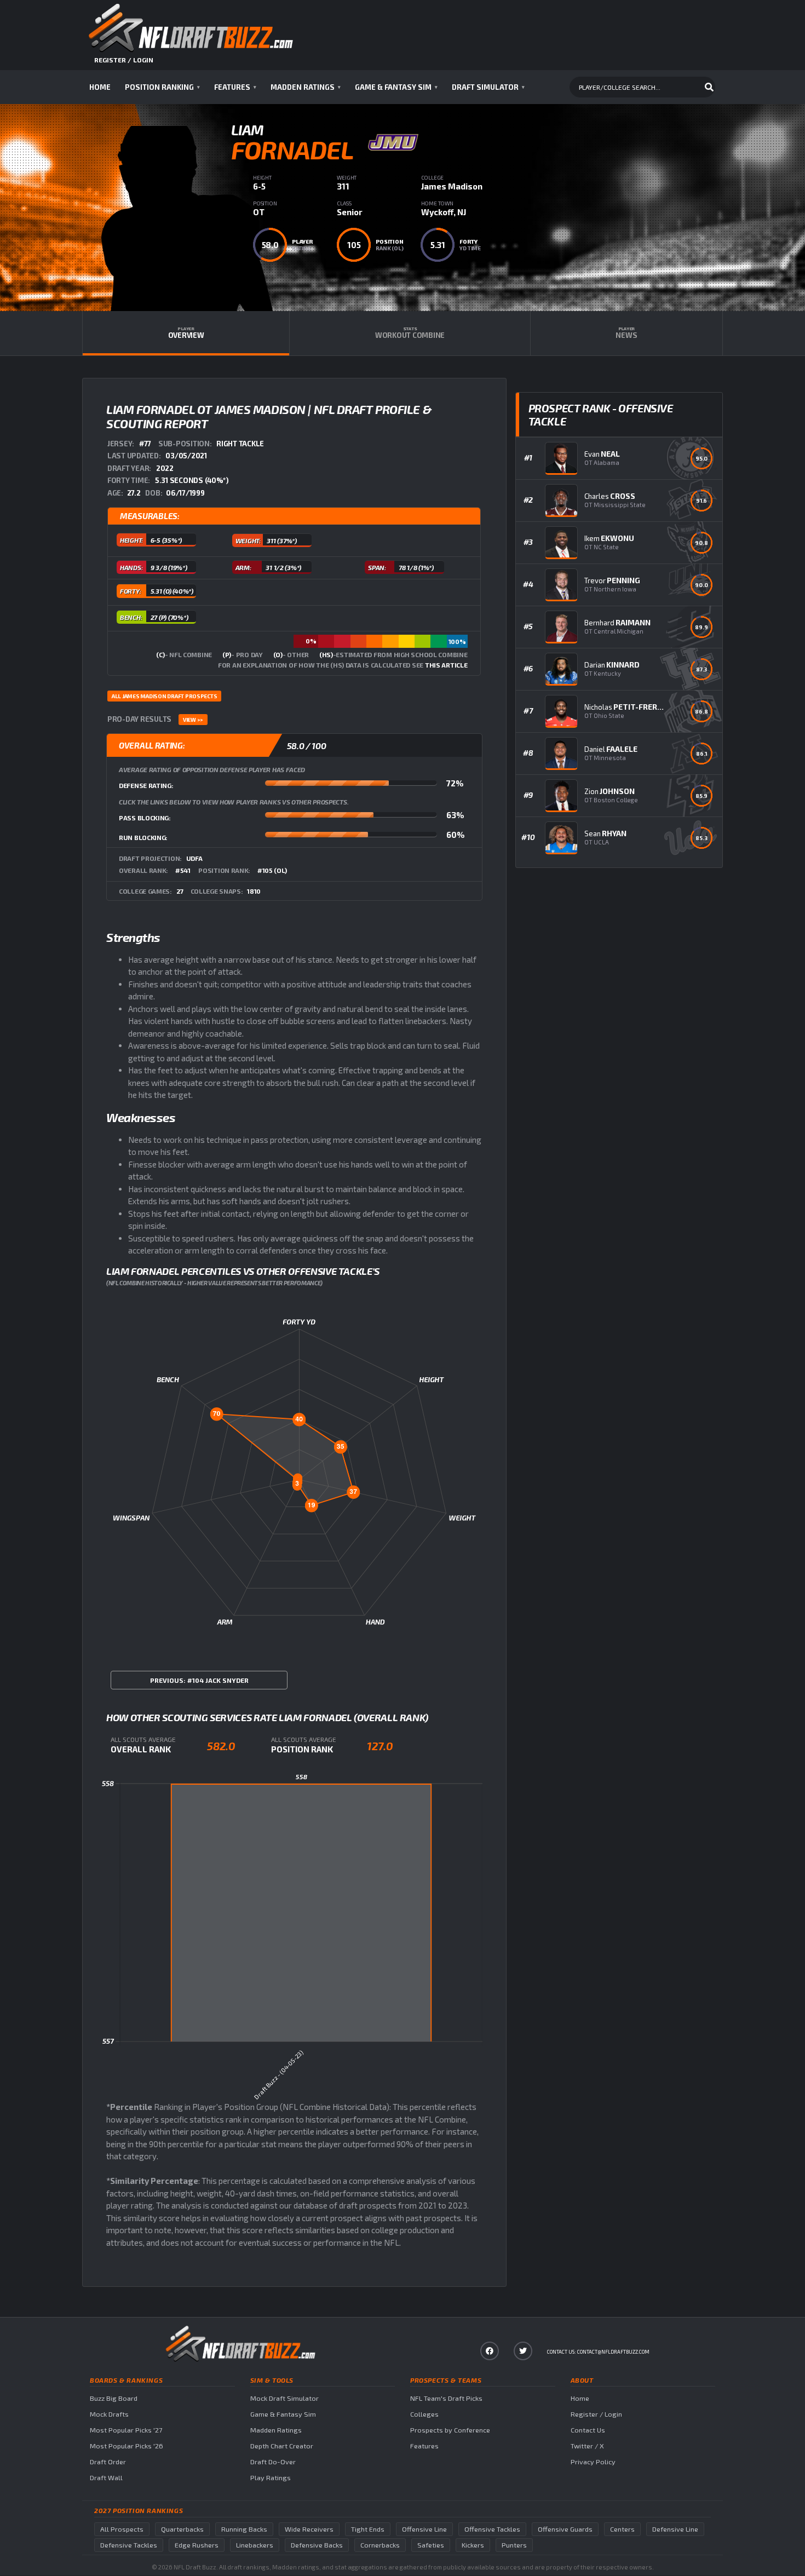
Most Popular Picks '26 (127, 2446)
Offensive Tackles (492, 2529)
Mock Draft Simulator (284, 2398)
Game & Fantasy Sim (396, 87)
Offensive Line (424, 2529)
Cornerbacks (380, 2545)
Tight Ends (368, 2529)
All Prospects (122, 2529)
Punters (514, 2545)
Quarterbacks (182, 2529)
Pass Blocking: (145, 818)
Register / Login (596, 2414)
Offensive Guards (565, 2529)
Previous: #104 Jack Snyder (199, 1680)
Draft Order (108, 2462)
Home (100, 87)
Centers (622, 2529)
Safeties (431, 2545)
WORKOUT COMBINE (410, 333)
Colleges (424, 2414)
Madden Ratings (306, 87)
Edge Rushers (197, 2545)
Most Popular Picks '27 (126, 2430)
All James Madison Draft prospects (164, 696)
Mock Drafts (109, 2414)
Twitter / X (587, 2446)
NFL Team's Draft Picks (446, 2398)
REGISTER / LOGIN (124, 60)
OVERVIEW (186, 333)
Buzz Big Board (114, 2398)
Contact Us (588, 2430)
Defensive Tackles (129, 2545)
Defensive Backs (317, 2545)
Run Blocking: (143, 837)
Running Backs (244, 2529)
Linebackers (255, 2545)
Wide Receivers (309, 2529)
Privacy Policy (593, 2462)
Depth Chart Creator (282, 2446)
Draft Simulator (488, 87)
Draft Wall (106, 2478)
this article (446, 665)
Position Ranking (162, 87)
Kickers (473, 2545)
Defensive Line (675, 2529)
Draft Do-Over (273, 2462)
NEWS (626, 333)
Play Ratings (271, 2478)
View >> (193, 720)
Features (235, 87)
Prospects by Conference (450, 2430)
